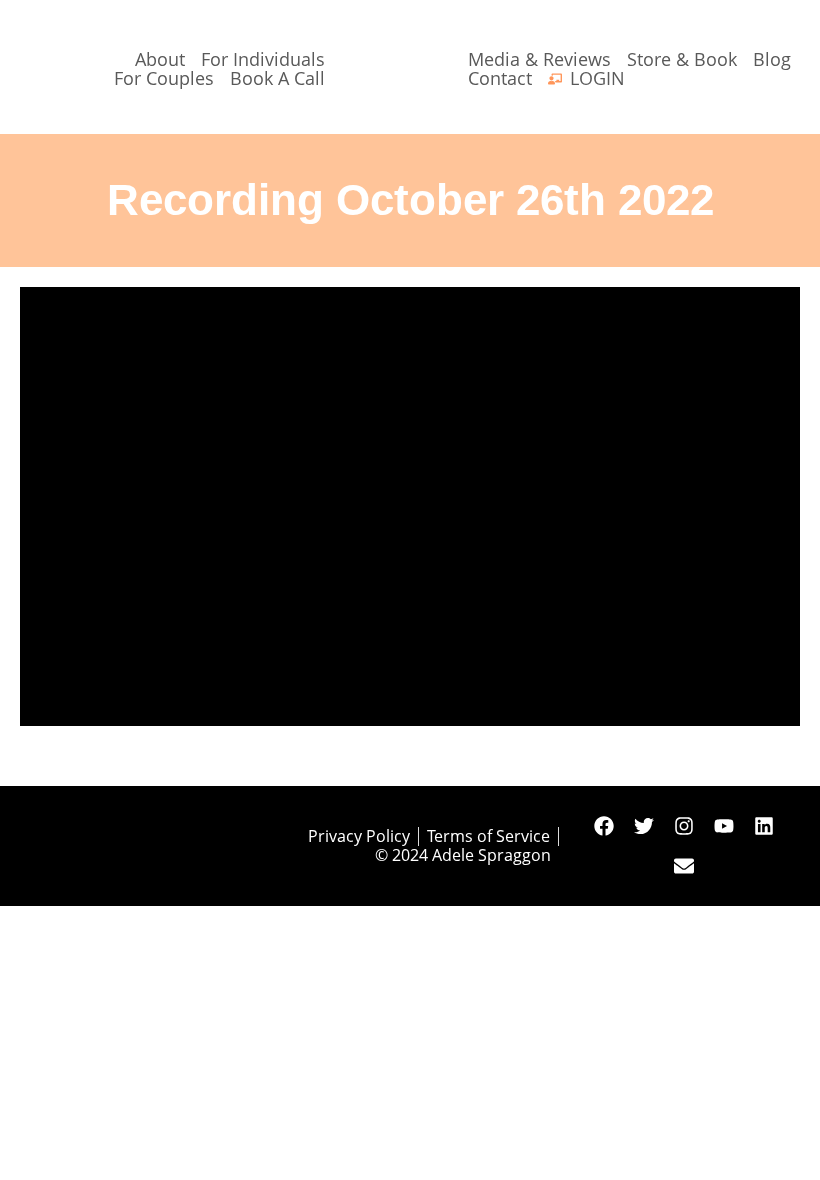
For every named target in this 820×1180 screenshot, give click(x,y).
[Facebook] (604, 826)
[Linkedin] (764, 826)
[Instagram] (684, 826)
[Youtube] (724, 826)
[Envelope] (684, 866)
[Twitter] (644, 826)
